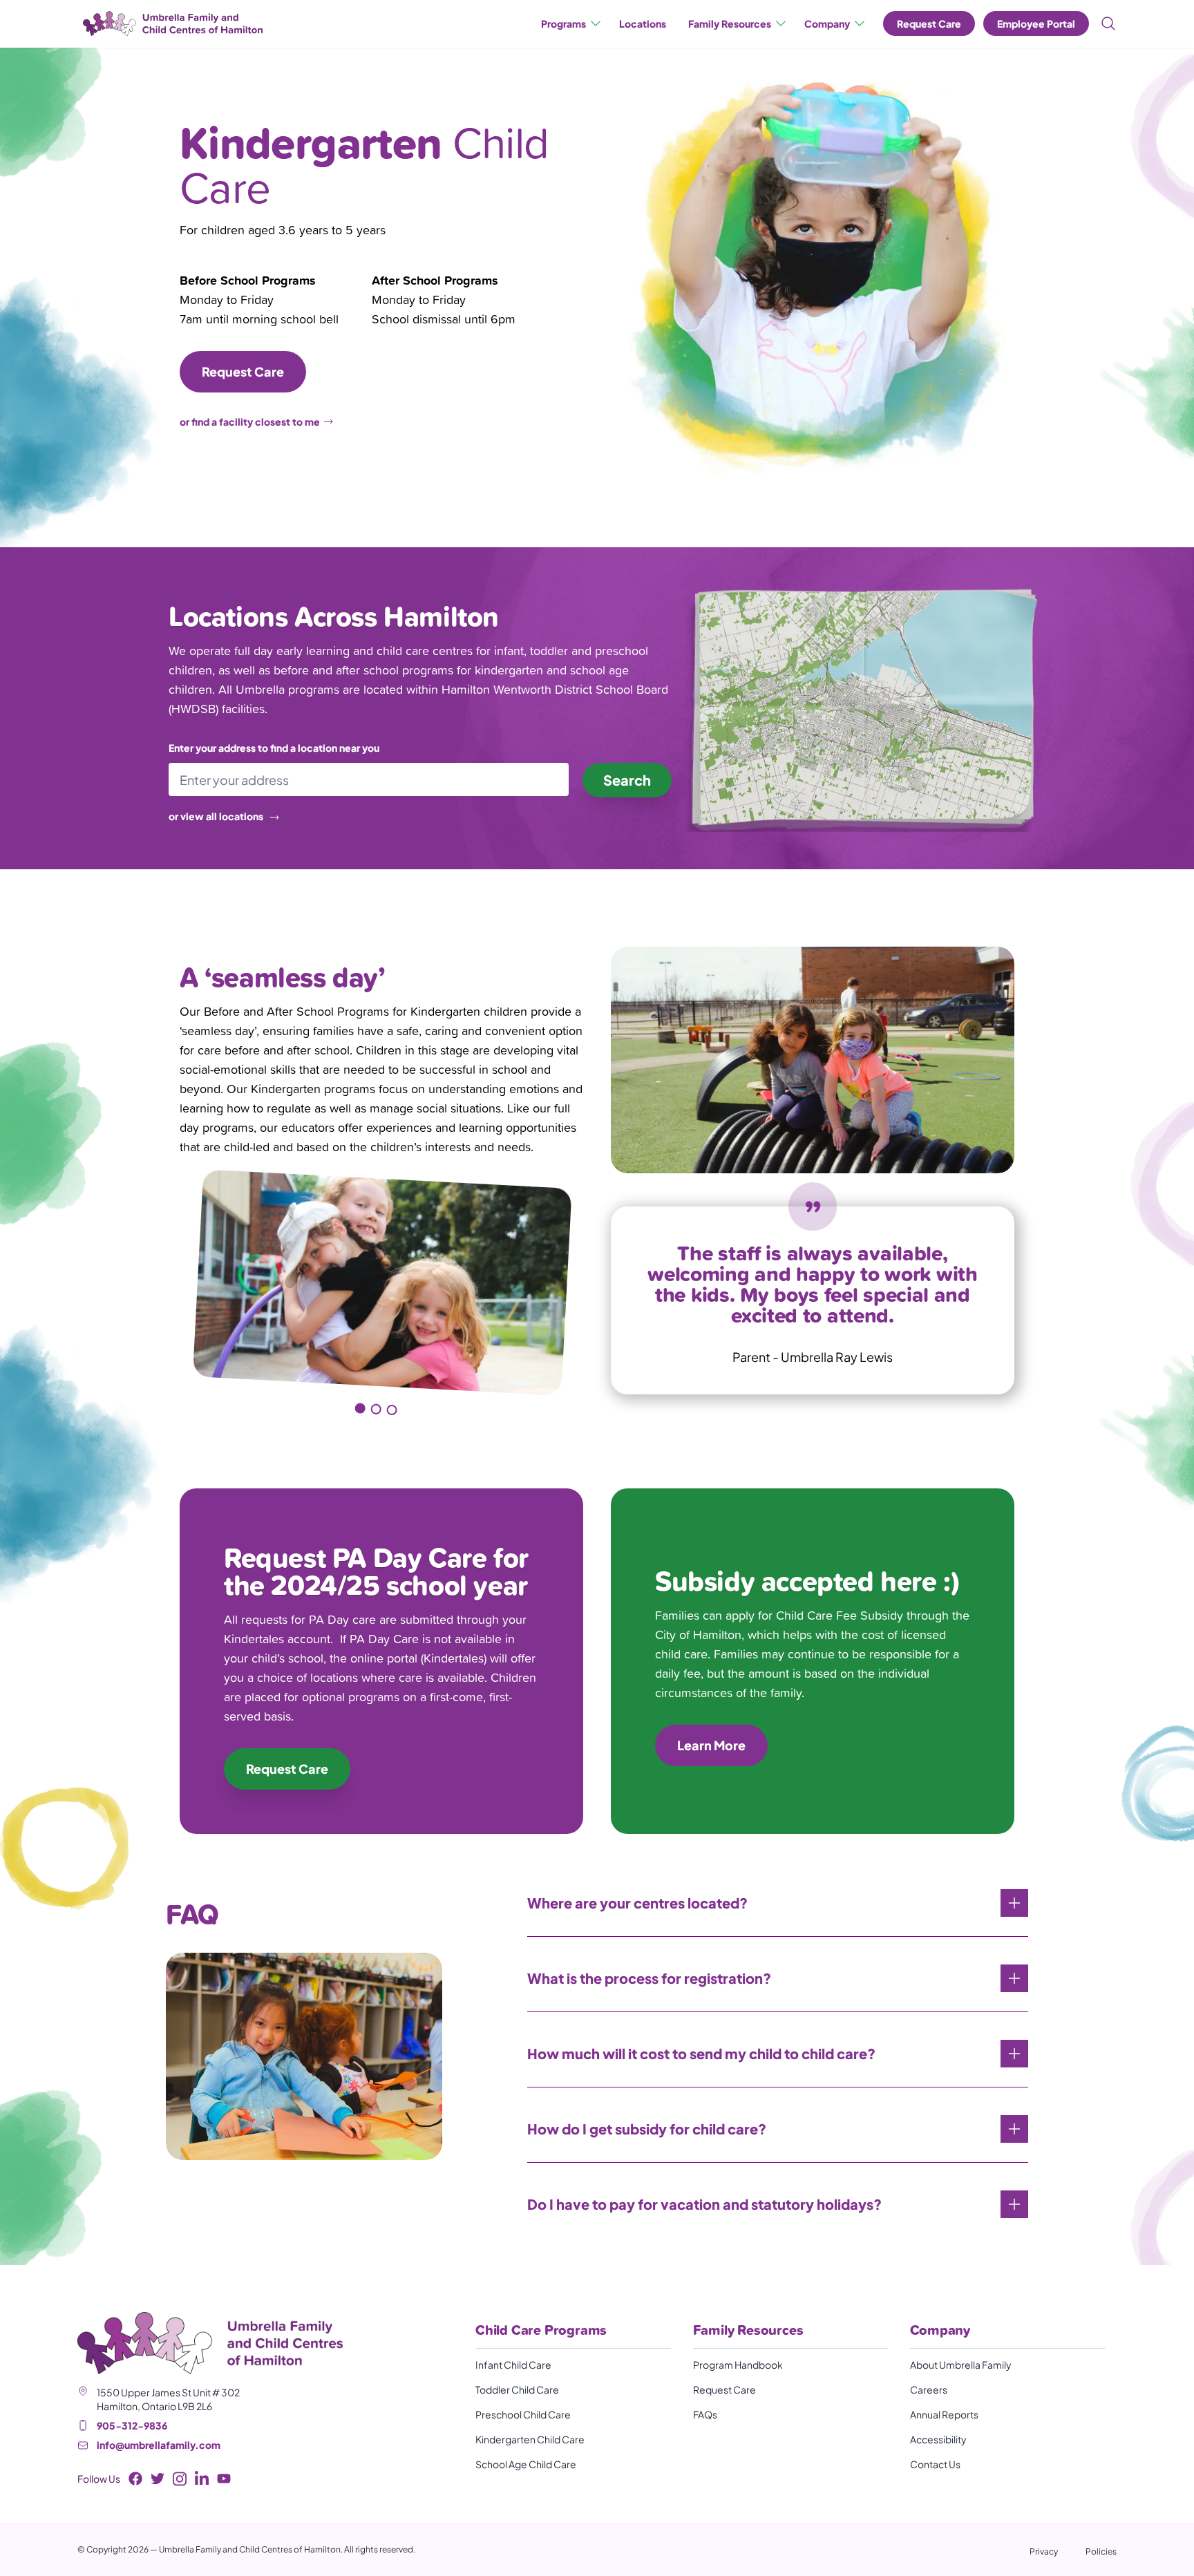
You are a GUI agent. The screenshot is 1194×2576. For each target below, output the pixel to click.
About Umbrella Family (961, 2365)
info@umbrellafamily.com (159, 2445)
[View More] (1014, 1903)
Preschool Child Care (523, 2414)
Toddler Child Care (517, 2389)
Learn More (711, 1745)
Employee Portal (1036, 23)
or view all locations (216, 816)
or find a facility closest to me (250, 422)
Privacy (1044, 2551)
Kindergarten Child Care (530, 2439)
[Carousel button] (359, 1409)
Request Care (929, 23)
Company (827, 23)
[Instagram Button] (180, 2479)
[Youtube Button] (224, 2479)
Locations (643, 23)
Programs (563, 23)
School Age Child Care (526, 2464)
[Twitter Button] (158, 2479)
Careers (929, 2389)
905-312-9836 (132, 2425)
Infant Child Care (513, 2365)
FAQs (705, 2414)
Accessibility (938, 2439)
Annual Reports (944, 2414)
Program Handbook (738, 2365)
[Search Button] (1106, 23)
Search (627, 780)
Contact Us (935, 2464)
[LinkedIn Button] (202, 2479)
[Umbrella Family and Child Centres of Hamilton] (170, 24)
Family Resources (730, 23)
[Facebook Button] (135, 2479)
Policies (1101, 2551)
